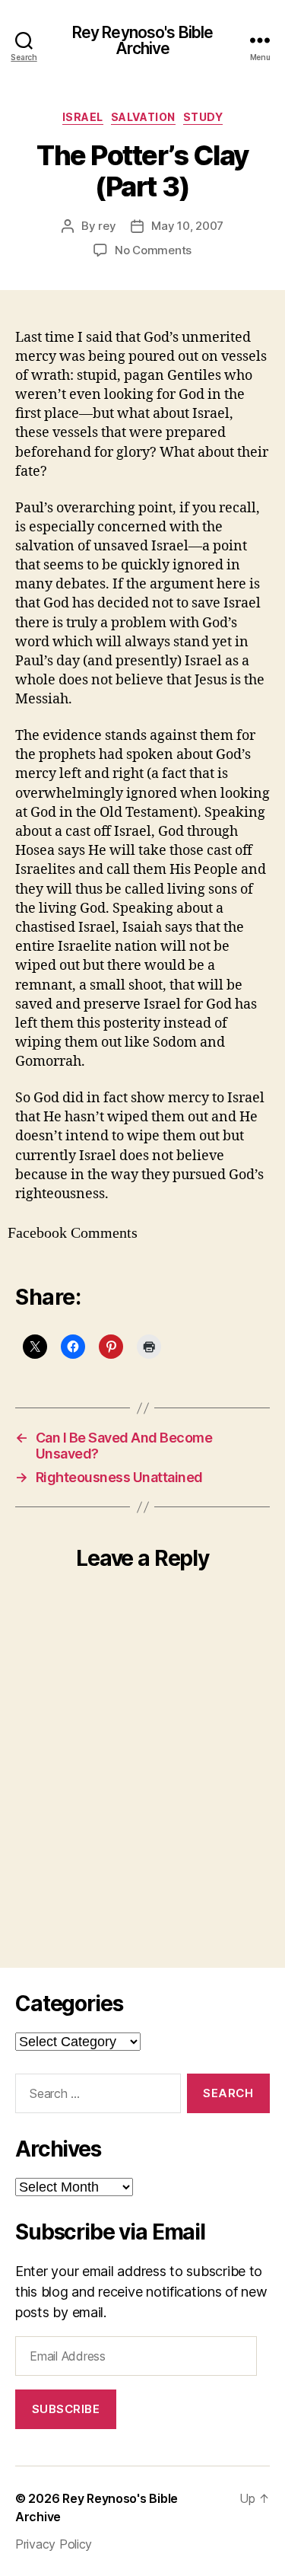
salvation (143, 117)
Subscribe (66, 2409)
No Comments (153, 250)
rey (107, 226)
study (203, 117)
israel (83, 117)
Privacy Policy (54, 2544)
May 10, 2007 (187, 226)
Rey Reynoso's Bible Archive (142, 40)
